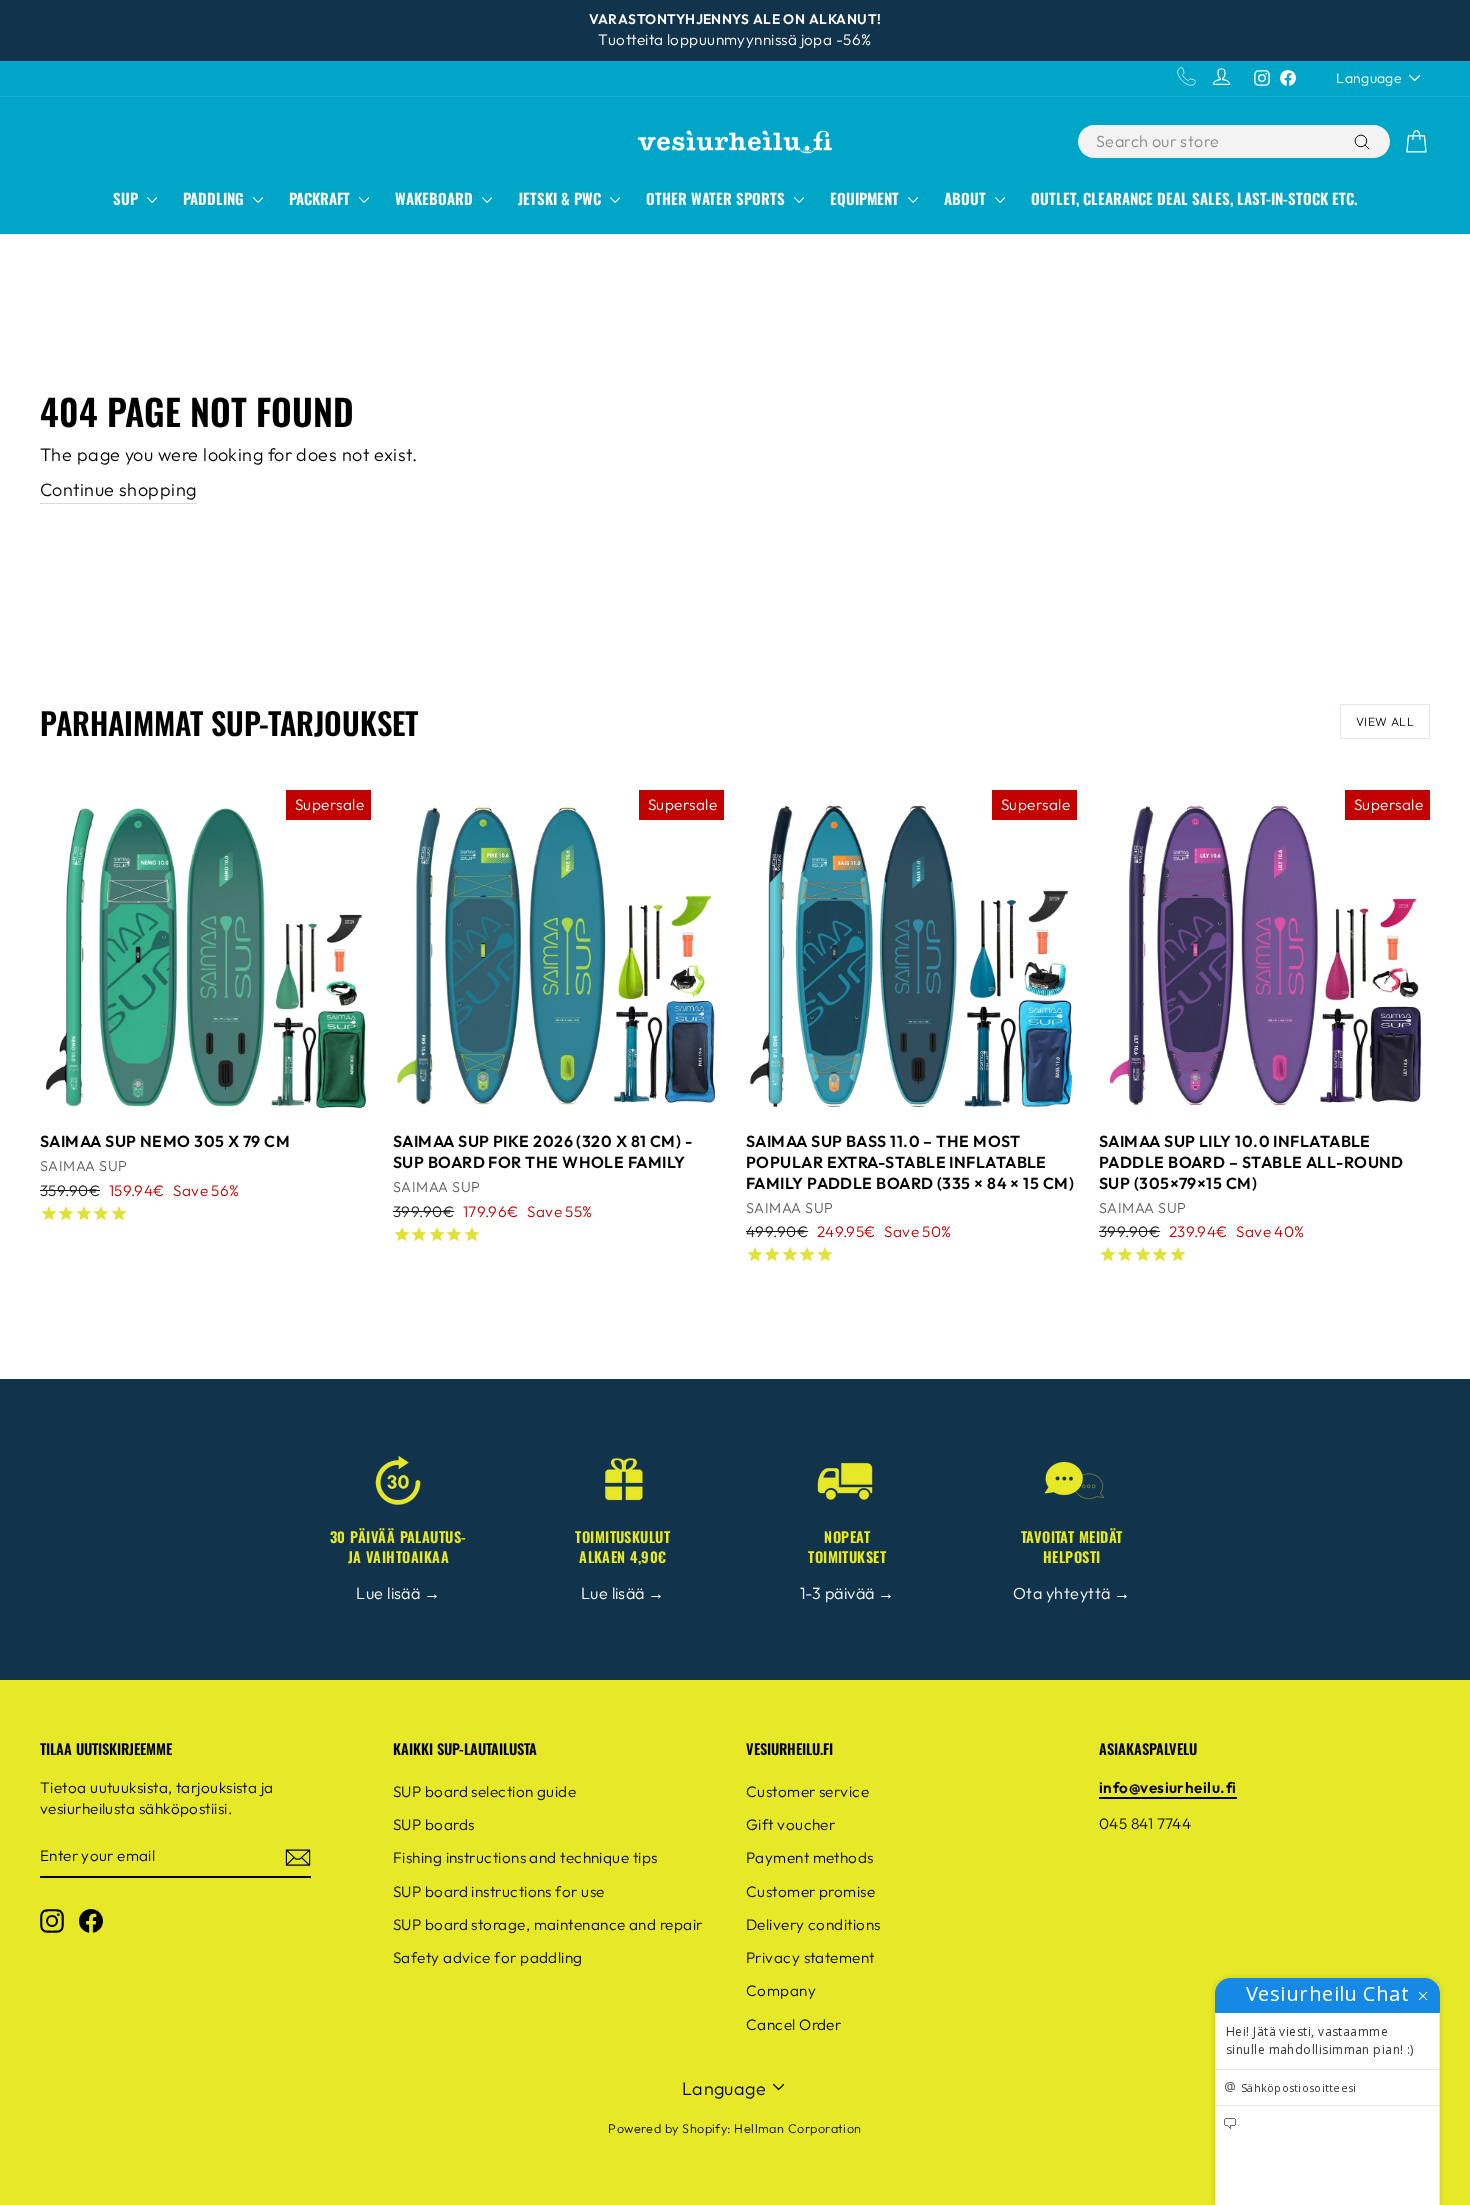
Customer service (807, 1791)
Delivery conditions (813, 1924)
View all (1385, 721)
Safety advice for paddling (488, 1957)
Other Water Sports (717, 198)
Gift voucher (790, 1824)
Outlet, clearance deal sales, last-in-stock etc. (1194, 198)
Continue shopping (118, 489)
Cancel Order (793, 2024)
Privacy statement (810, 1957)
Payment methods (810, 1857)
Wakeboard (436, 198)
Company (781, 1990)
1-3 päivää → (847, 1593)
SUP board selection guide (484, 1791)
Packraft (321, 198)
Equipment (866, 198)
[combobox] (1214, 141)
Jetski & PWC (561, 198)
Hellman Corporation (798, 2128)
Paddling (215, 198)
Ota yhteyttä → (1071, 1593)
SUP (127, 198)
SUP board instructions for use (499, 1891)
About (967, 198)
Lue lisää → (398, 1593)
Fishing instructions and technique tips (525, 1857)
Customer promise (810, 1891)
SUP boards (434, 1824)
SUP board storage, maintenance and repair (547, 1924)
